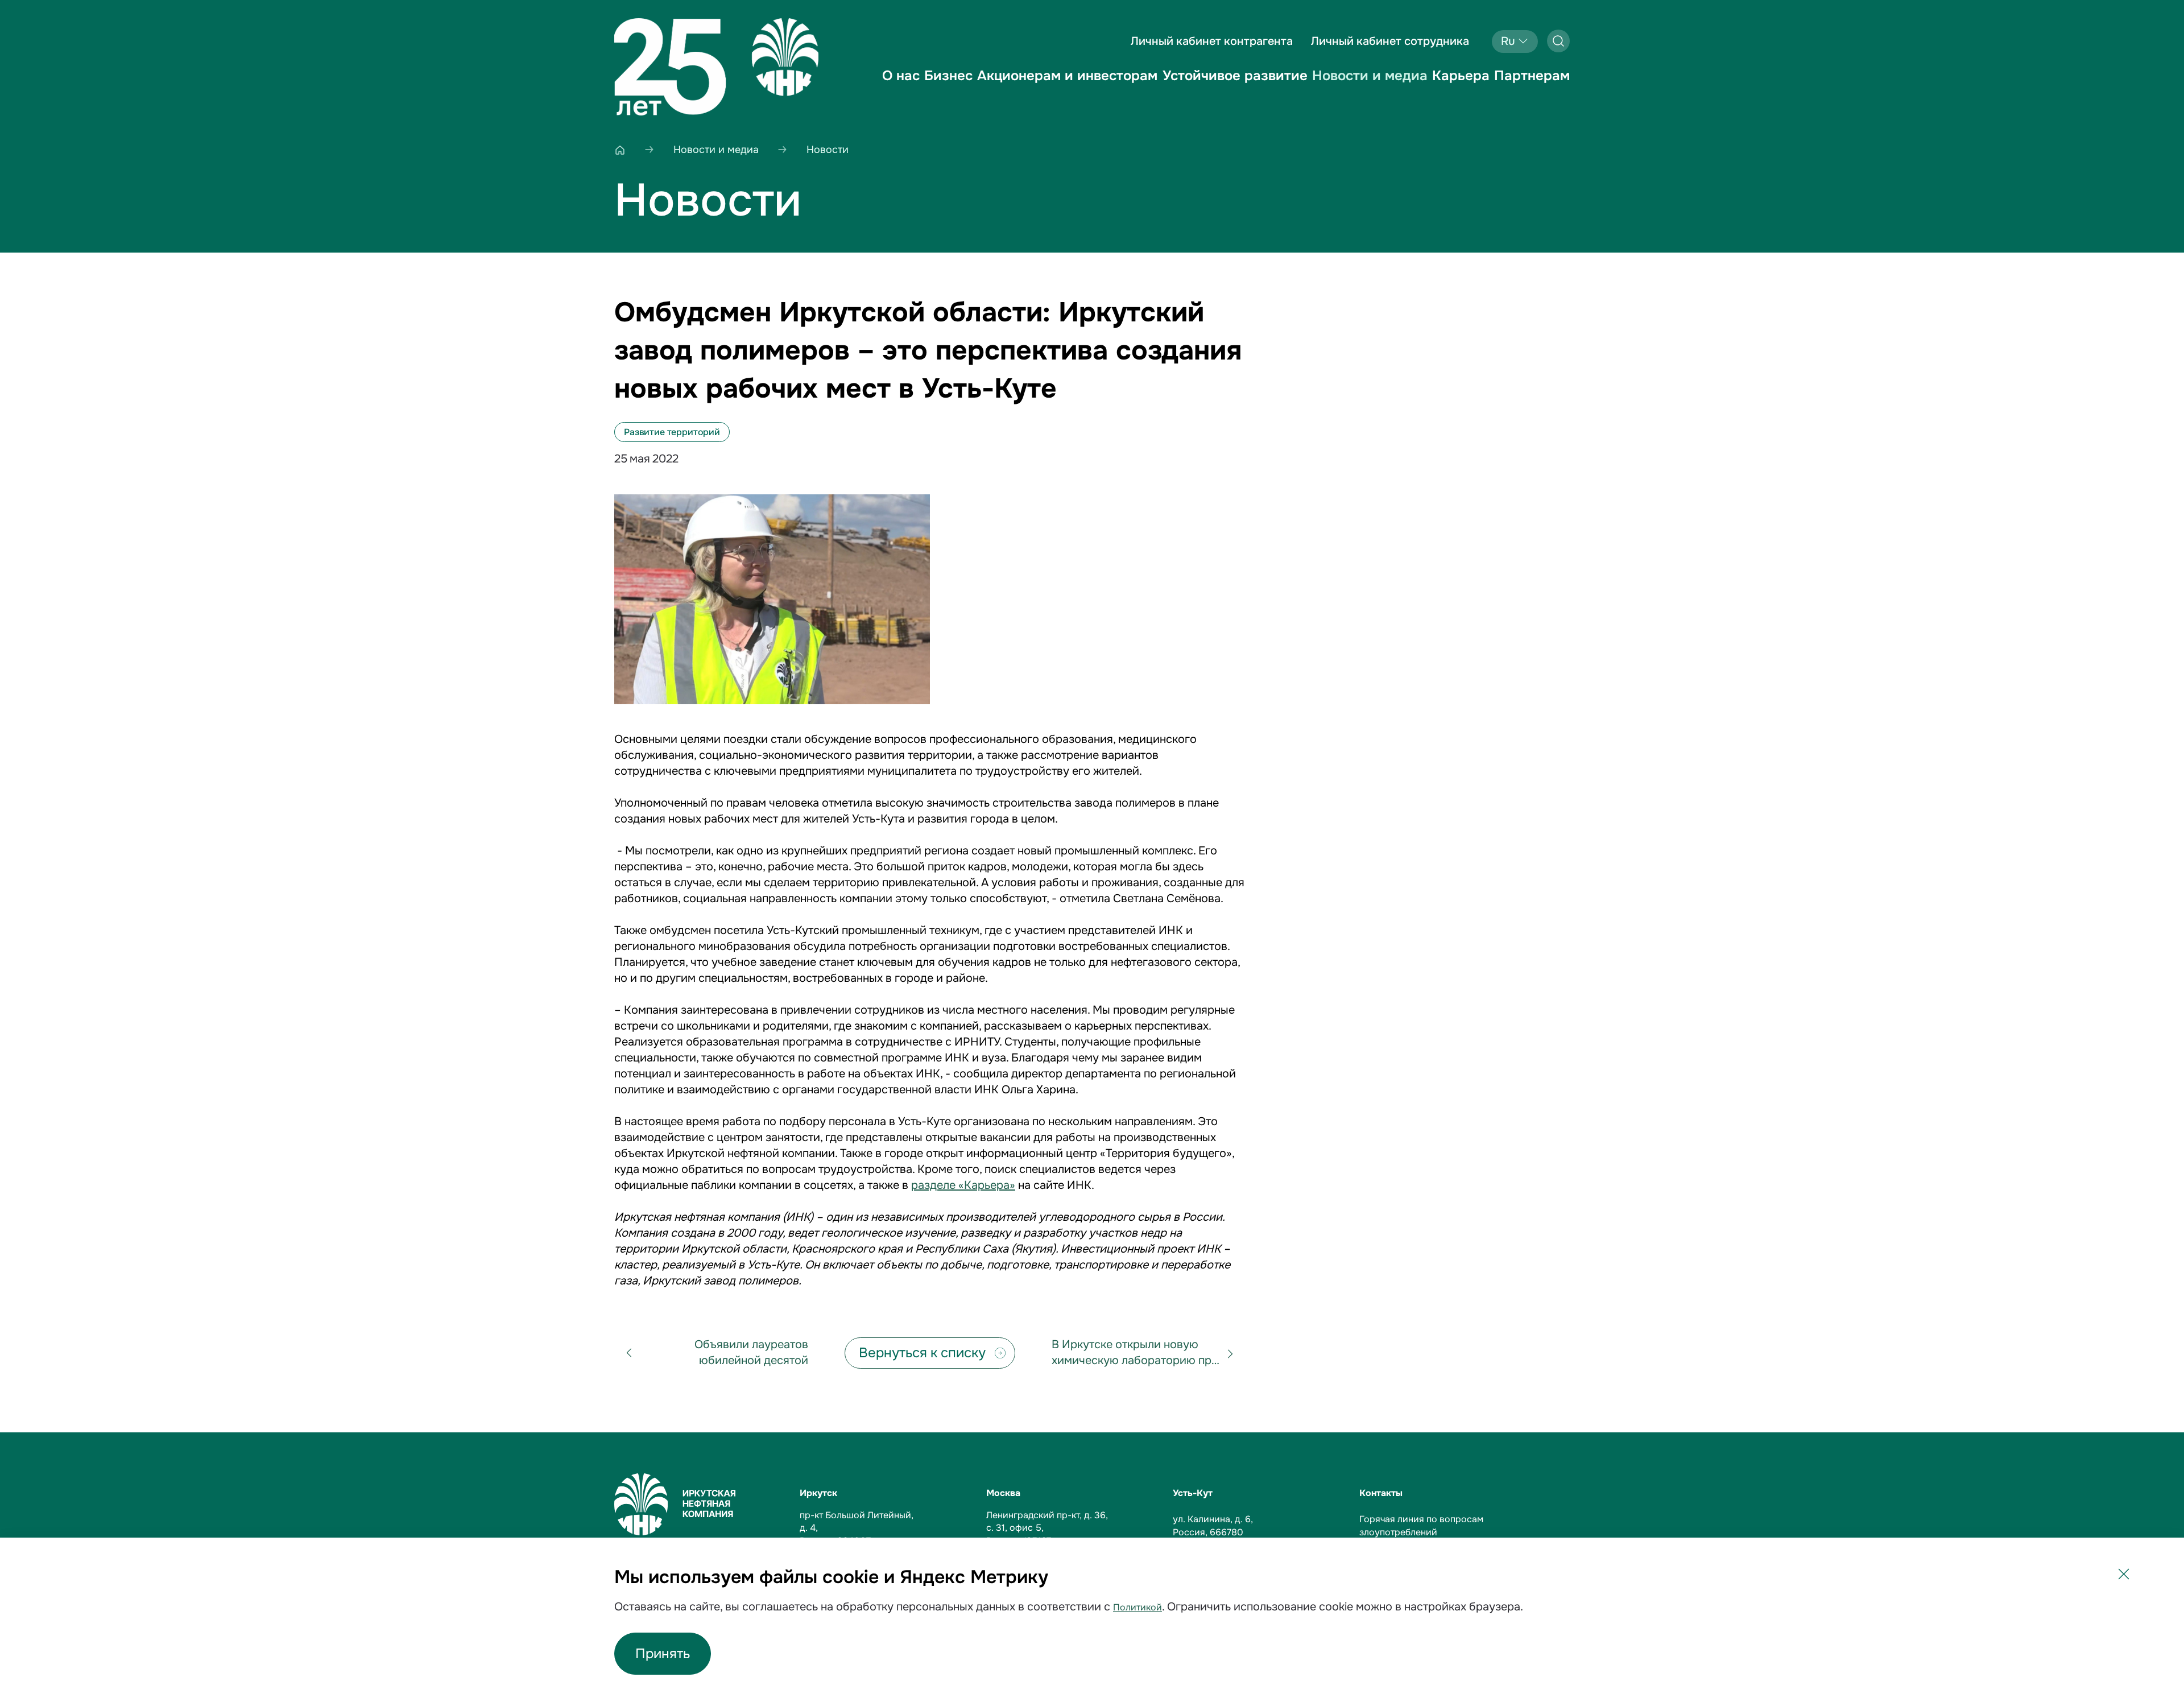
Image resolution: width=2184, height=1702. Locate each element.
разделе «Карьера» (963, 1185)
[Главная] (620, 150)
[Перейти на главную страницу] (716, 67)
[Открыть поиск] (1558, 41)
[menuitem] (901, 85)
